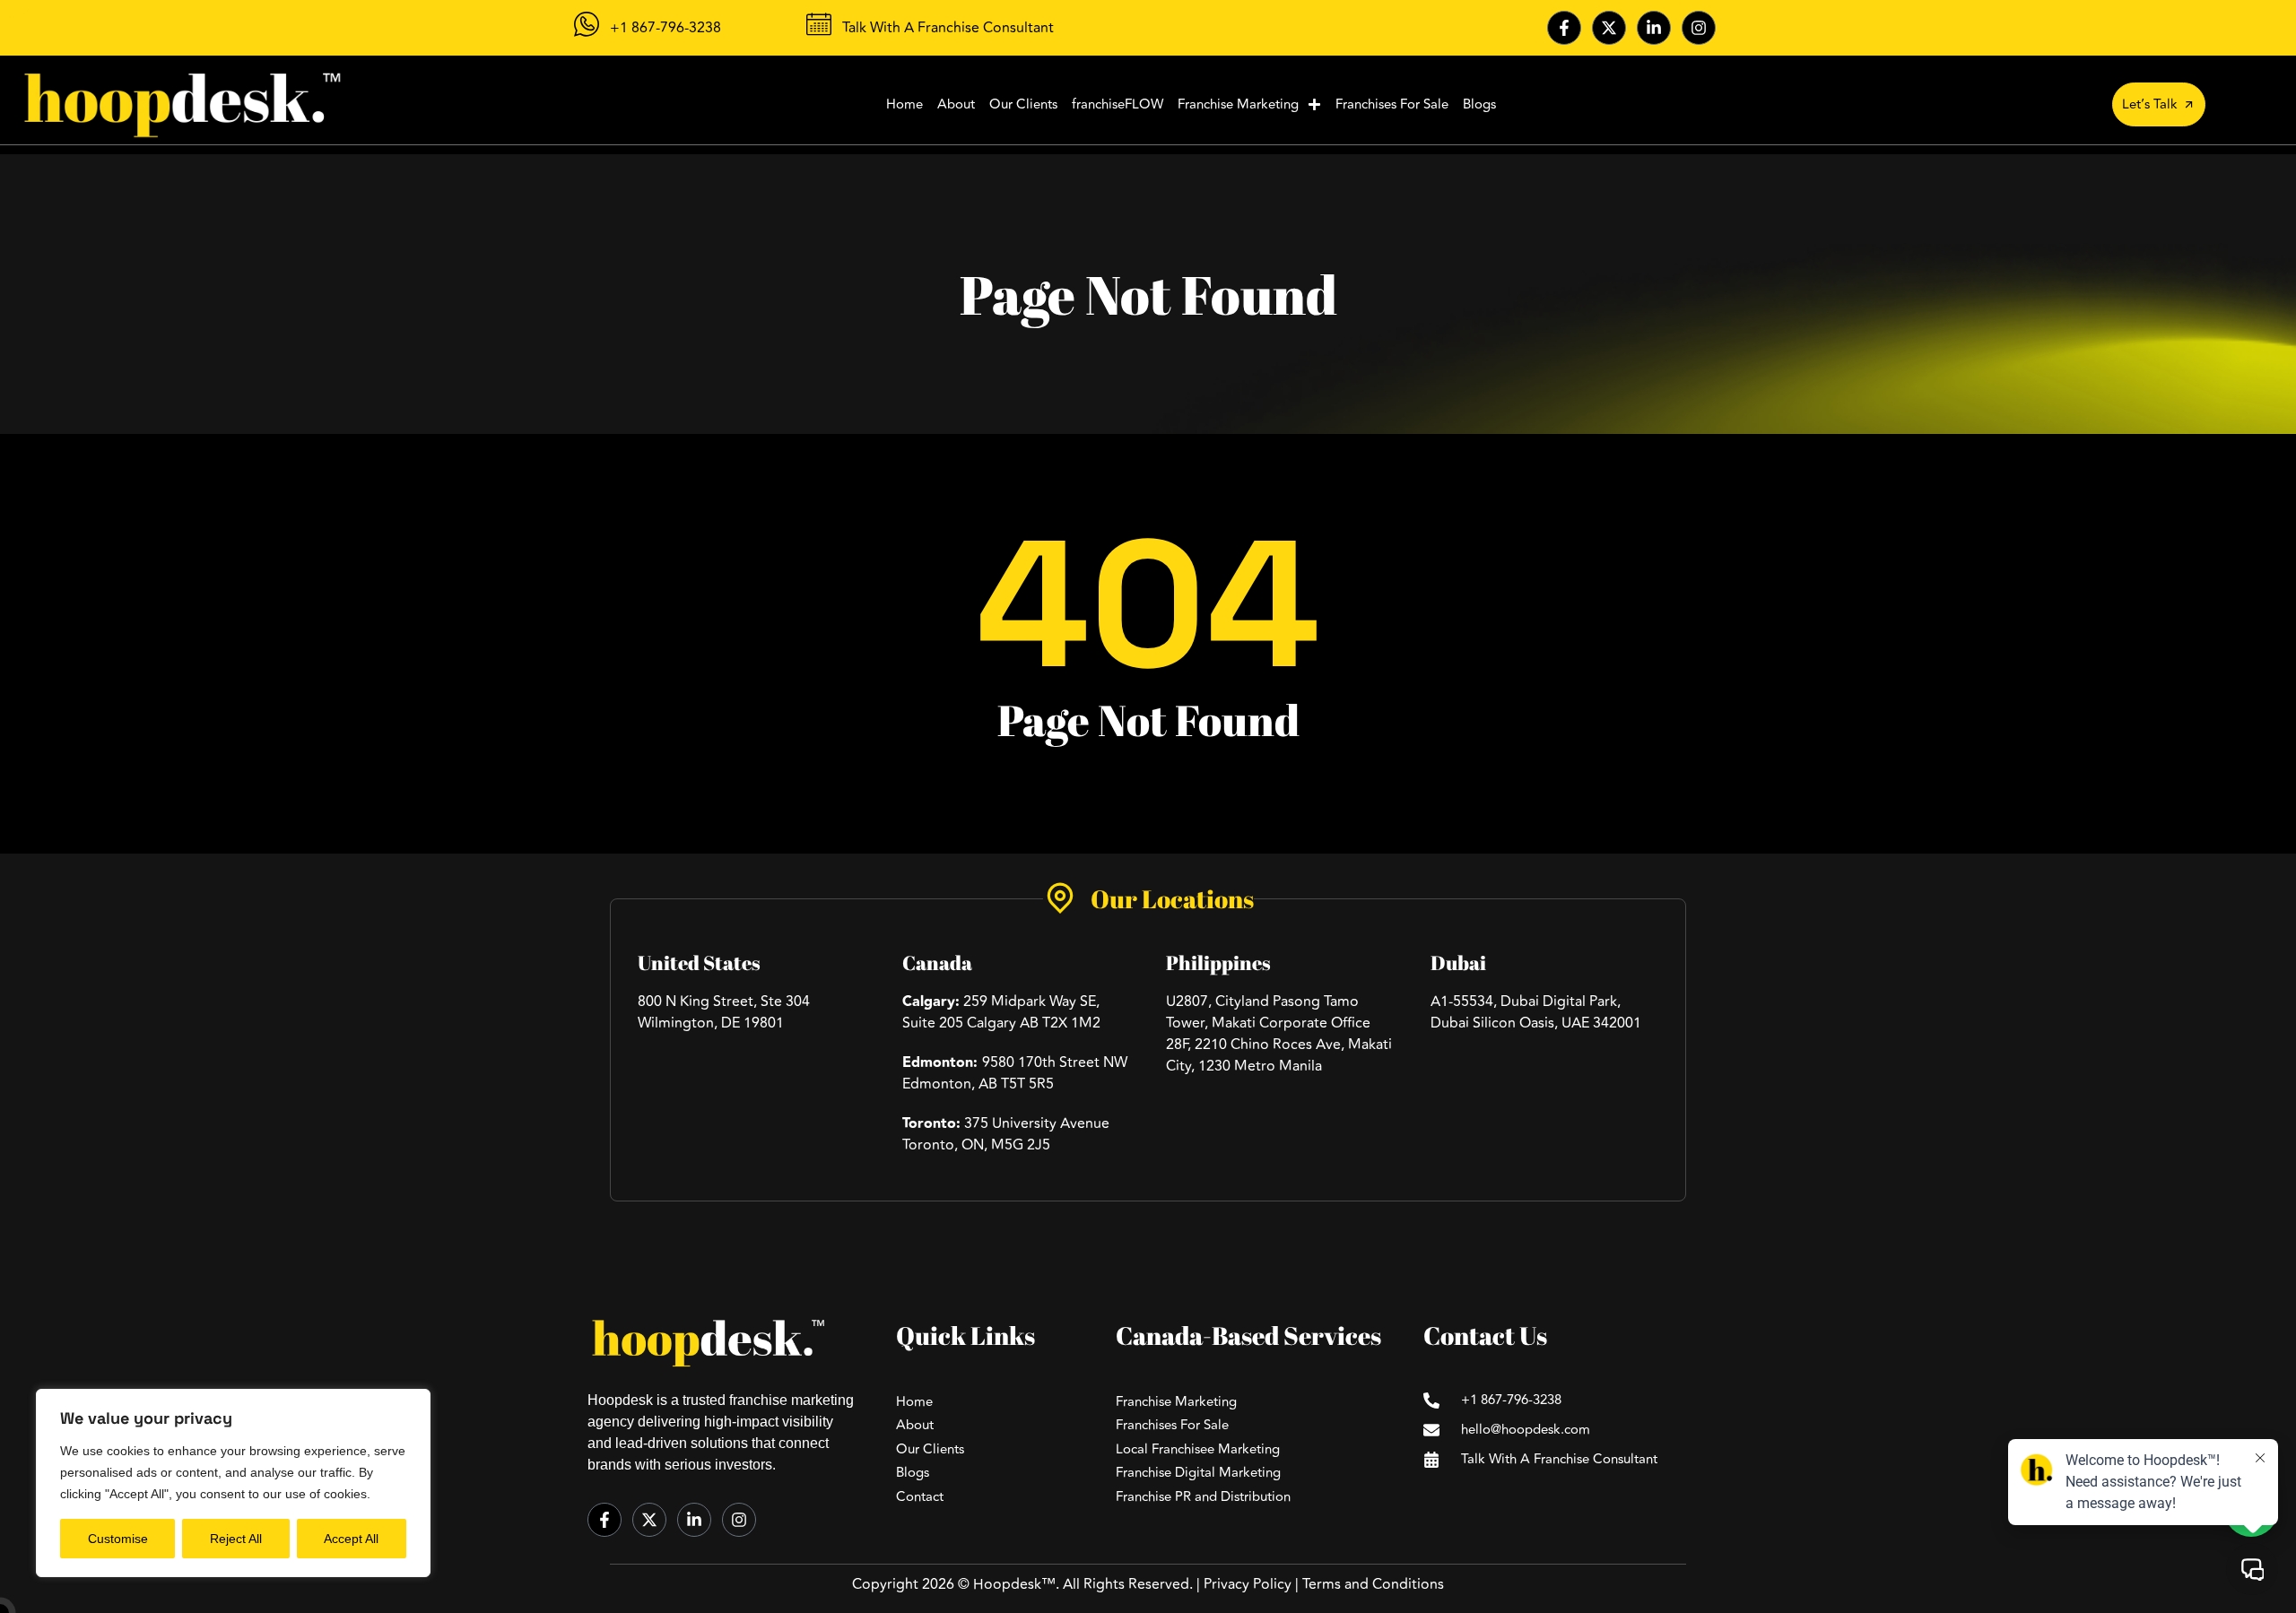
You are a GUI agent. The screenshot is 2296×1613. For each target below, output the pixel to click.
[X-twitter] (1609, 28)
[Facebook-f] (1564, 28)
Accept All (351, 1539)
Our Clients (1023, 104)
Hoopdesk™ (1014, 1584)
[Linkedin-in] (1654, 28)
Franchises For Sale (1392, 104)
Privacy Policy (1248, 1584)
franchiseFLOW (1118, 104)
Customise (118, 1539)
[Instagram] (1699, 28)
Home (904, 104)
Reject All (236, 1539)
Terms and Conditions (1373, 1584)
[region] (233, 1483)
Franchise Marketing (1238, 104)
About (956, 104)
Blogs (1479, 104)
